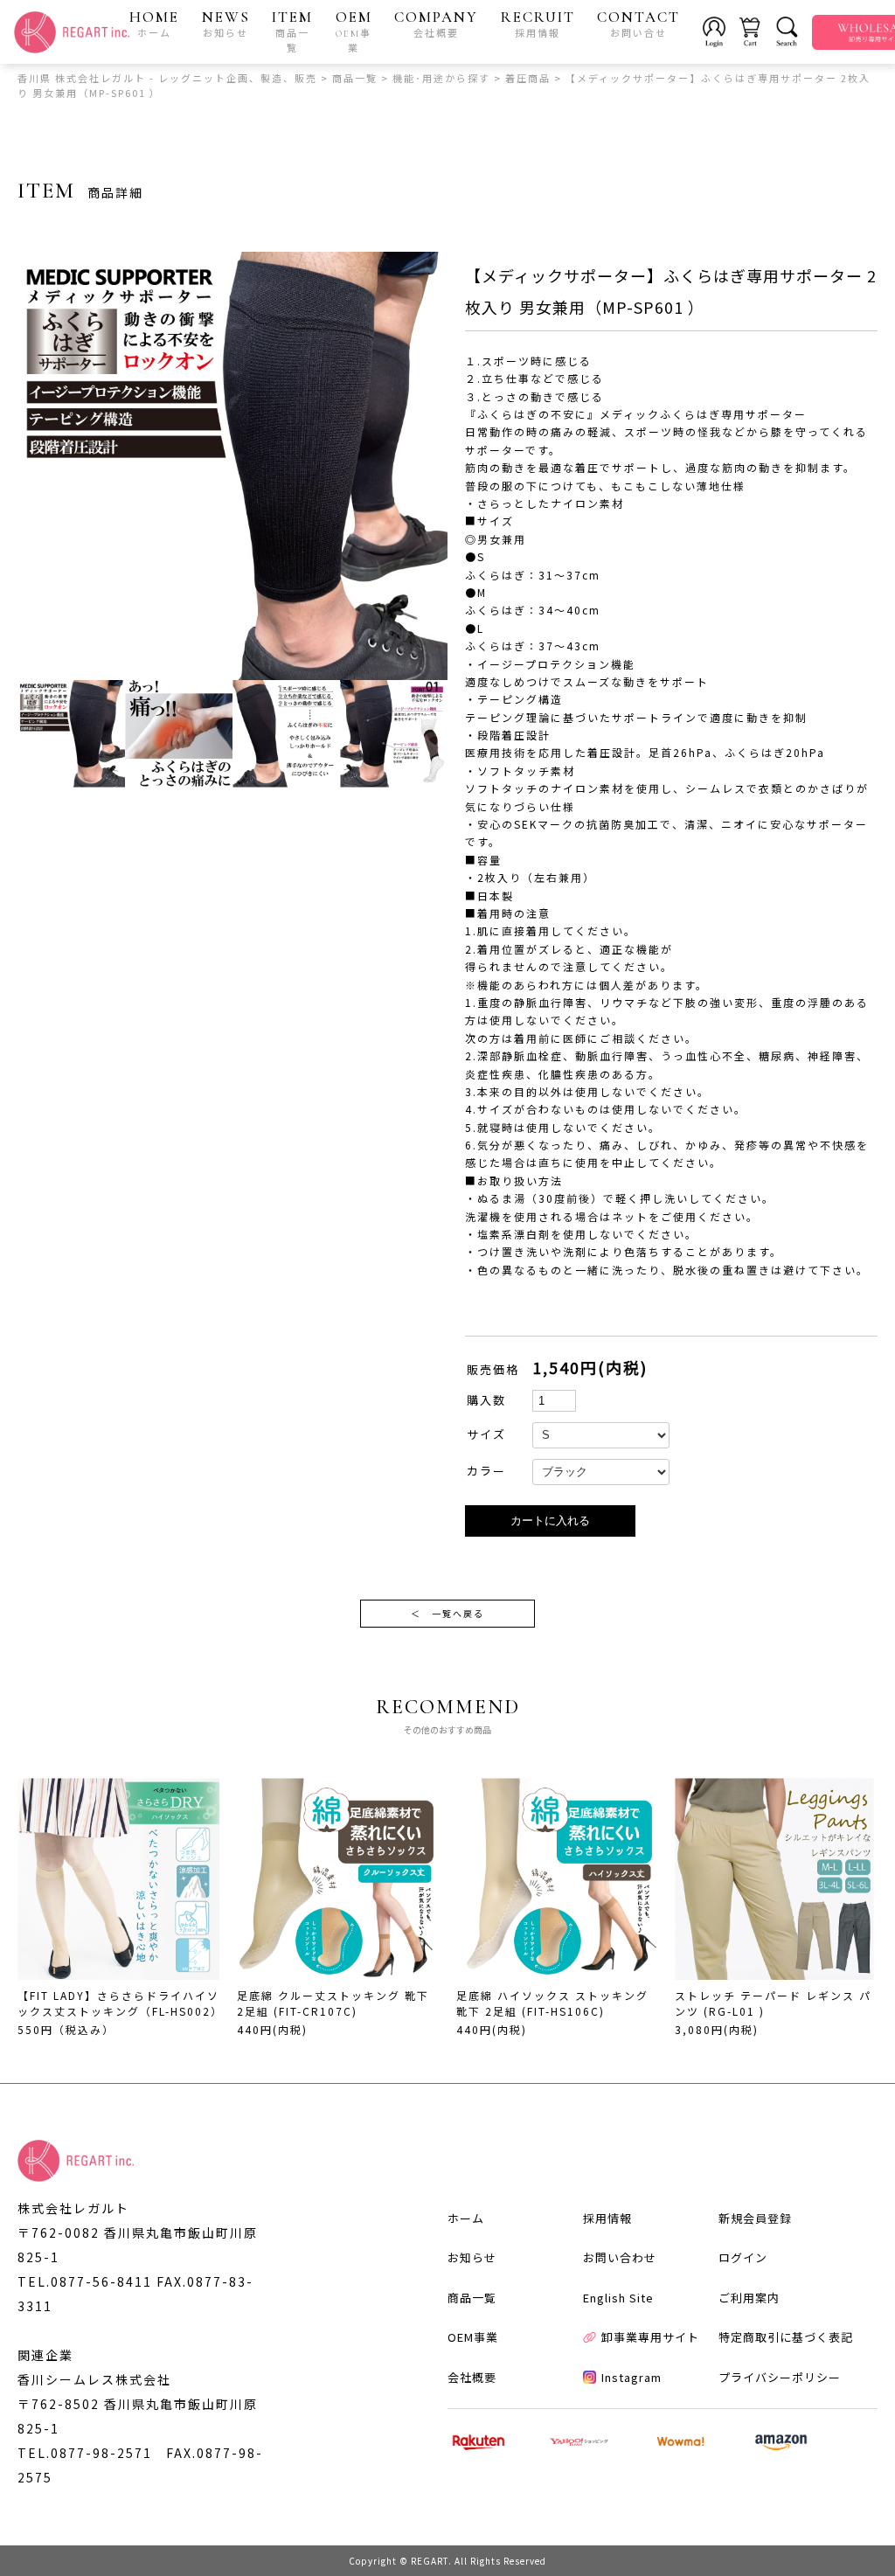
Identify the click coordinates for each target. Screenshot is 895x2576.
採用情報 (607, 2218)
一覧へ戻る (447, 1613)
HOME (154, 24)
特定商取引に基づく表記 (786, 2337)
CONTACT (638, 24)
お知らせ (472, 2257)
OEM (354, 31)
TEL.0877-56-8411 (85, 2281)
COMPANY (436, 24)
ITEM (292, 31)
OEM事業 (473, 2337)
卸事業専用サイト (650, 2337)
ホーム (466, 2218)
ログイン (743, 2257)
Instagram (631, 2377)
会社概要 (472, 2377)
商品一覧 (472, 2298)
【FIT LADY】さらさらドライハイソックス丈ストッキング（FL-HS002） (120, 2003)
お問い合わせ (620, 2257)
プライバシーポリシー (780, 2377)
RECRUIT (538, 24)
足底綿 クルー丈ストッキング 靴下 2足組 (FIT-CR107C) (333, 2003)
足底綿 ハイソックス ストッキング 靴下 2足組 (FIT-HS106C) (552, 2003)
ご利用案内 (749, 2298)
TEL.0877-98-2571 (85, 2453)
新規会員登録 (755, 2218)
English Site (618, 2298)
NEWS (226, 24)
